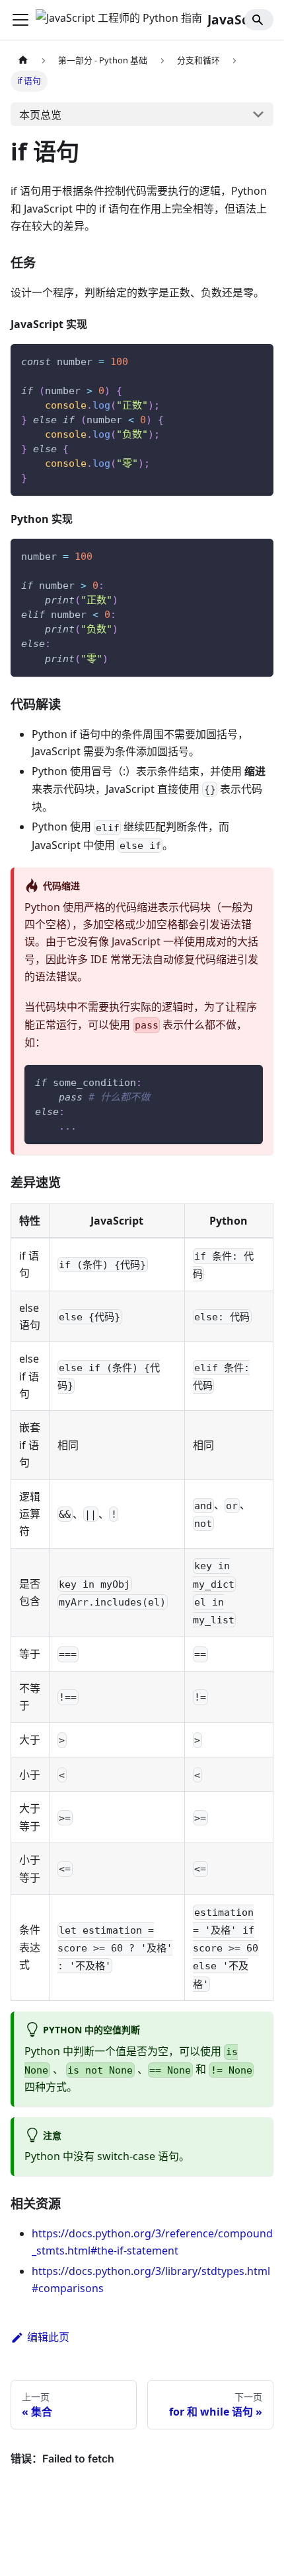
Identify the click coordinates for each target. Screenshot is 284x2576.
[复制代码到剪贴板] (257, 360)
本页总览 (40, 115)
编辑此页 (48, 2337)
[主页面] (23, 60)
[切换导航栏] (20, 20)
